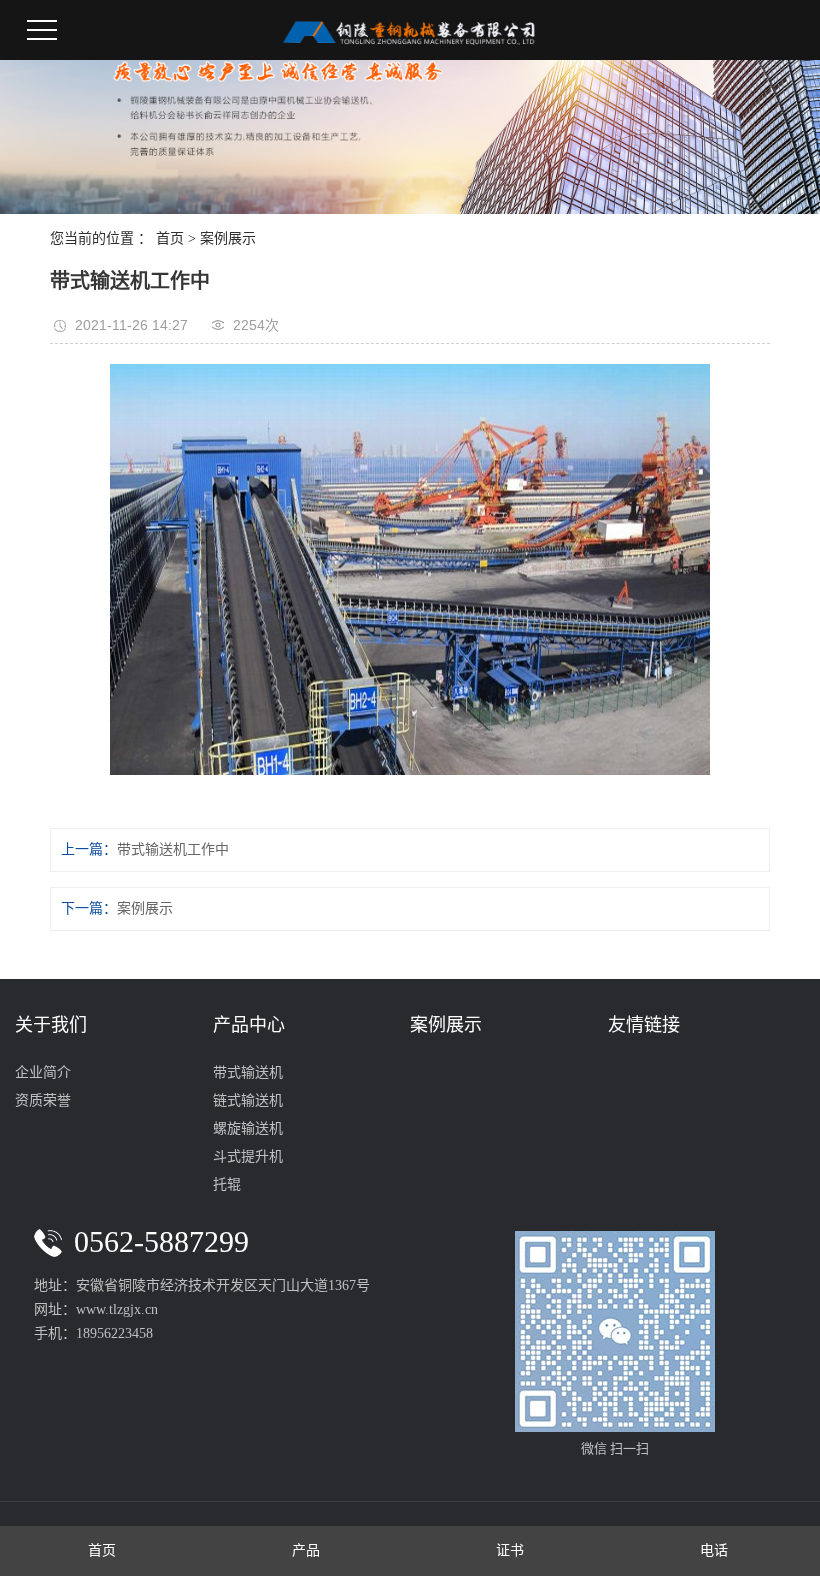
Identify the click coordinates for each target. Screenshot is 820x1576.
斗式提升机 (248, 1156)
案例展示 (228, 238)
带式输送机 (248, 1072)
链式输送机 (248, 1100)
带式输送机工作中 (173, 849)
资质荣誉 (43, 1100)
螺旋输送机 (248, 1128)
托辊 (227, 1184)
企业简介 (43, 1072)
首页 (170, 238)
